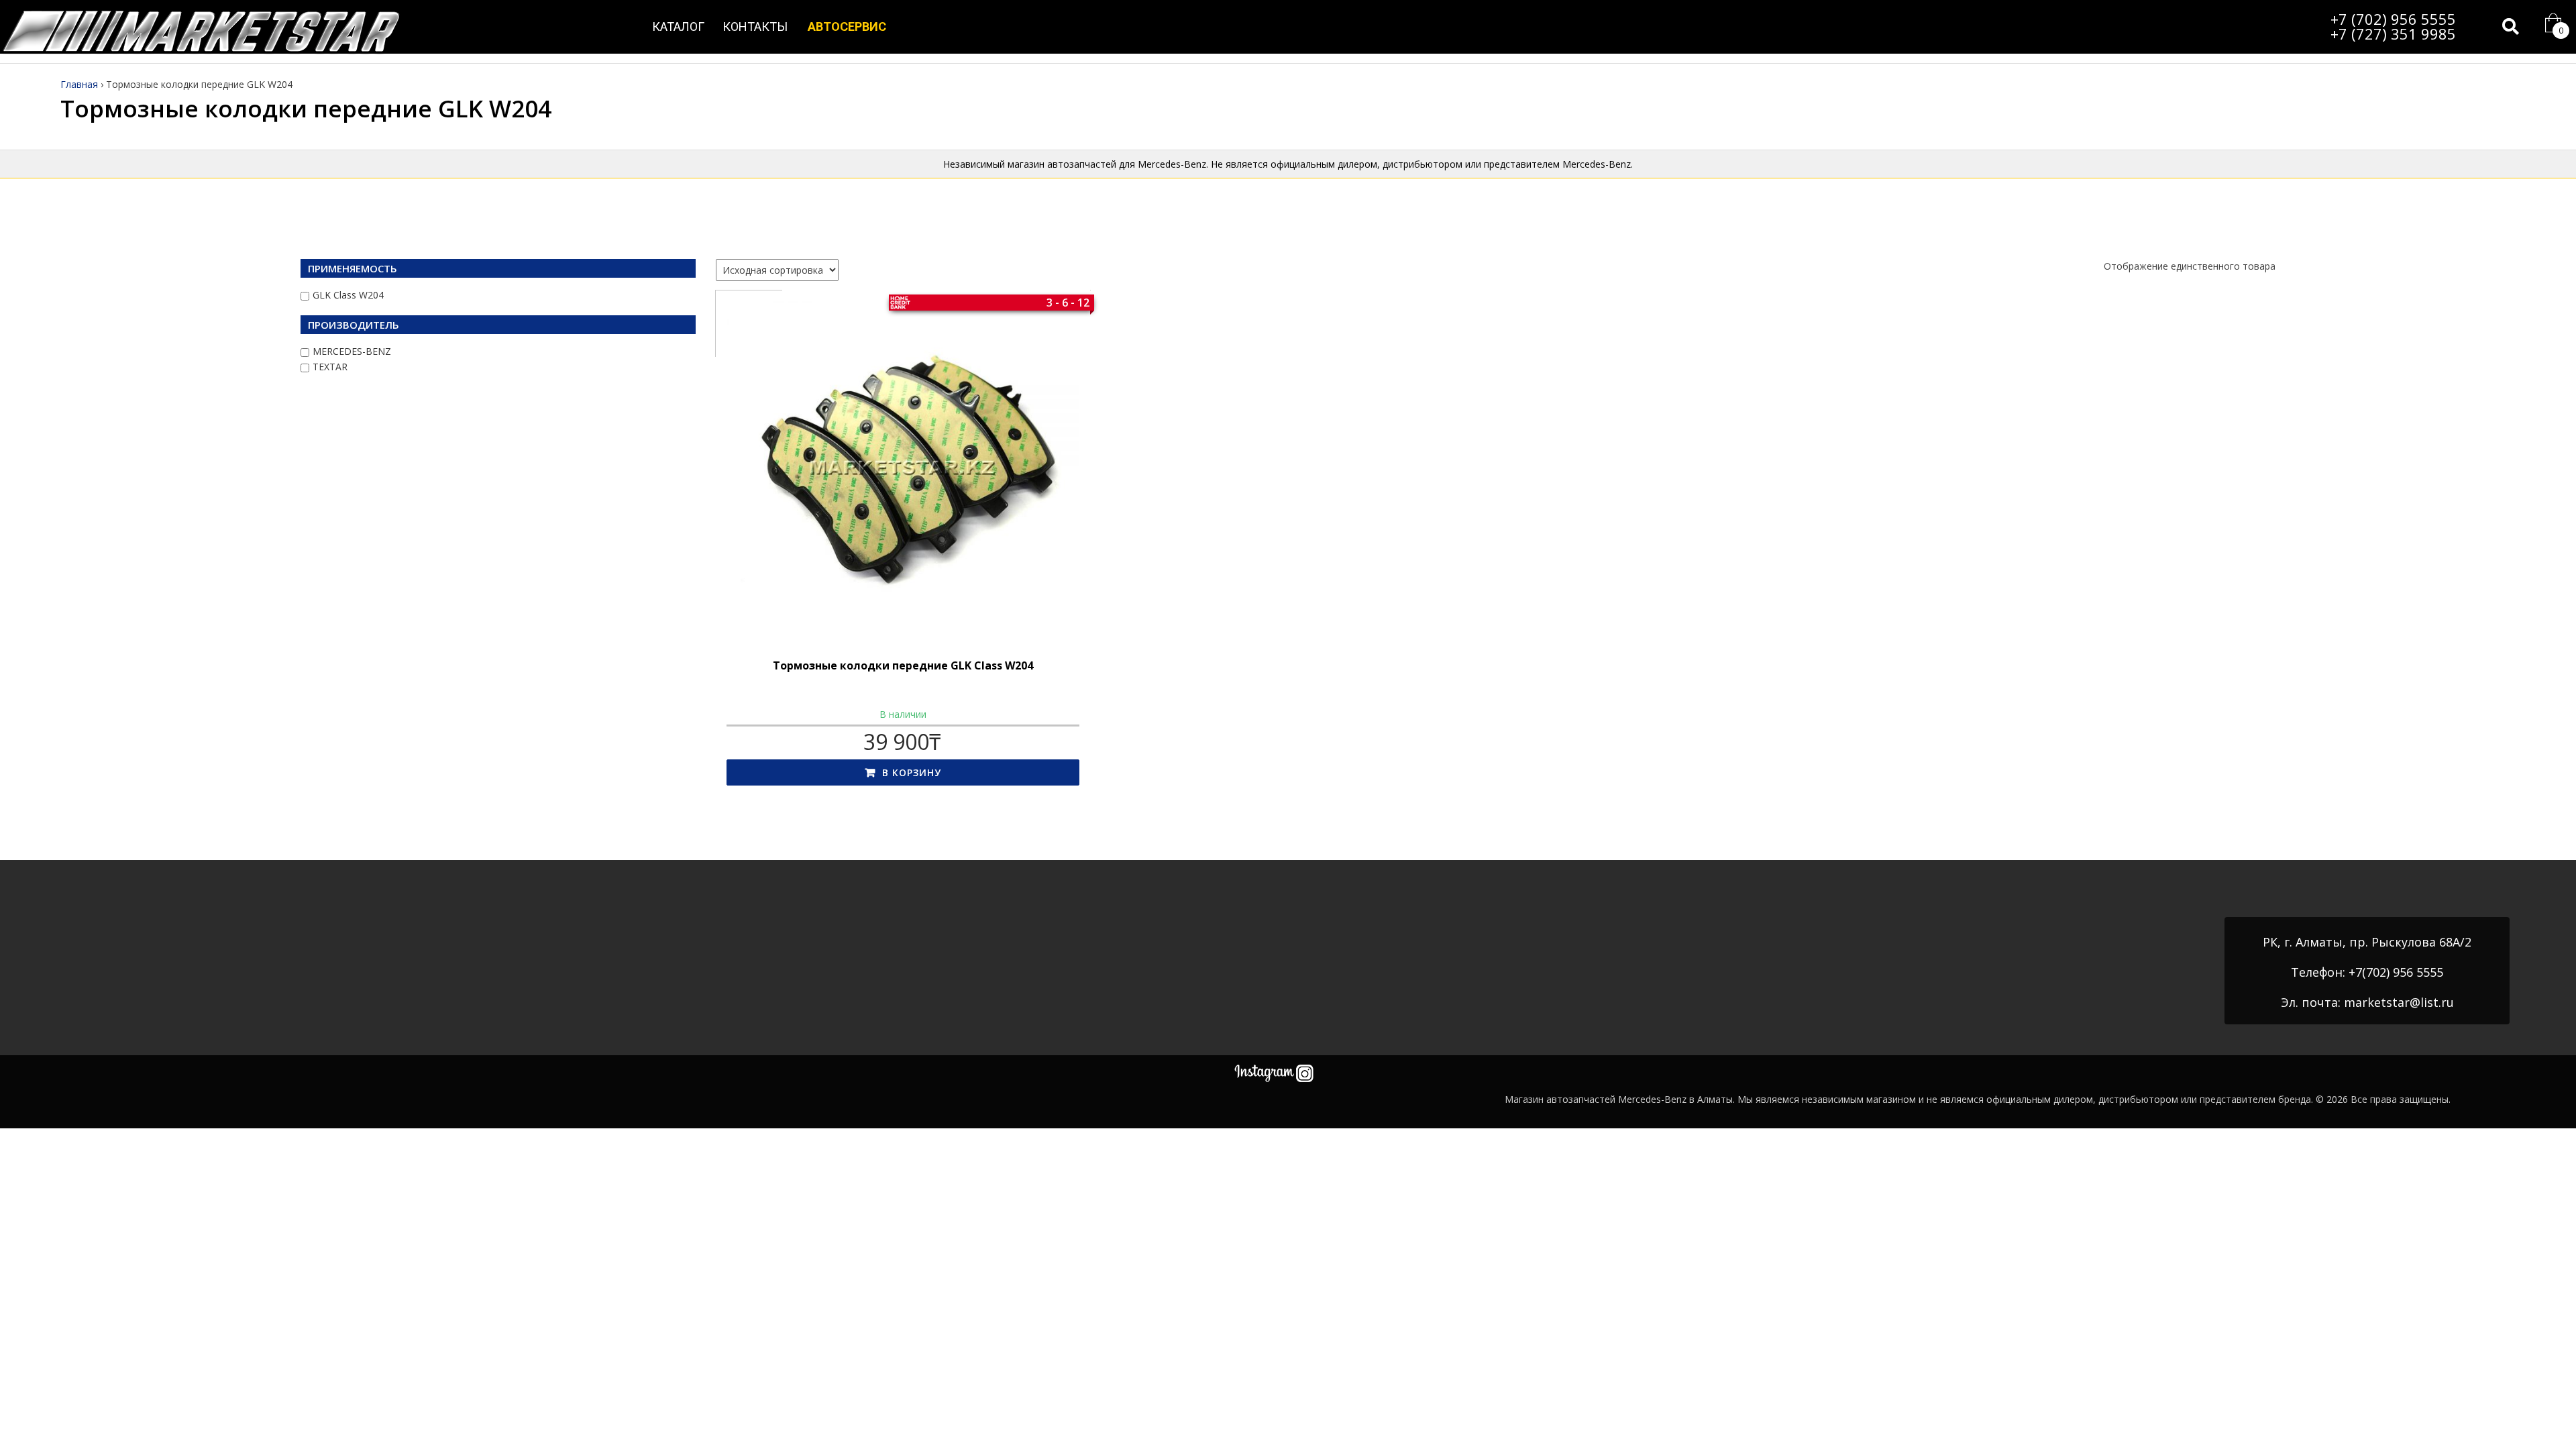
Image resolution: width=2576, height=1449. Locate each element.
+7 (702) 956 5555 (2393, 19)
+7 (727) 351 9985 (2393, 34)
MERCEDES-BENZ (352, 351)
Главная (79, 84)
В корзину (912, 772)
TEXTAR (330, 367)
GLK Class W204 (348, 295)
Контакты (755, 26)
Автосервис (847, 26)
